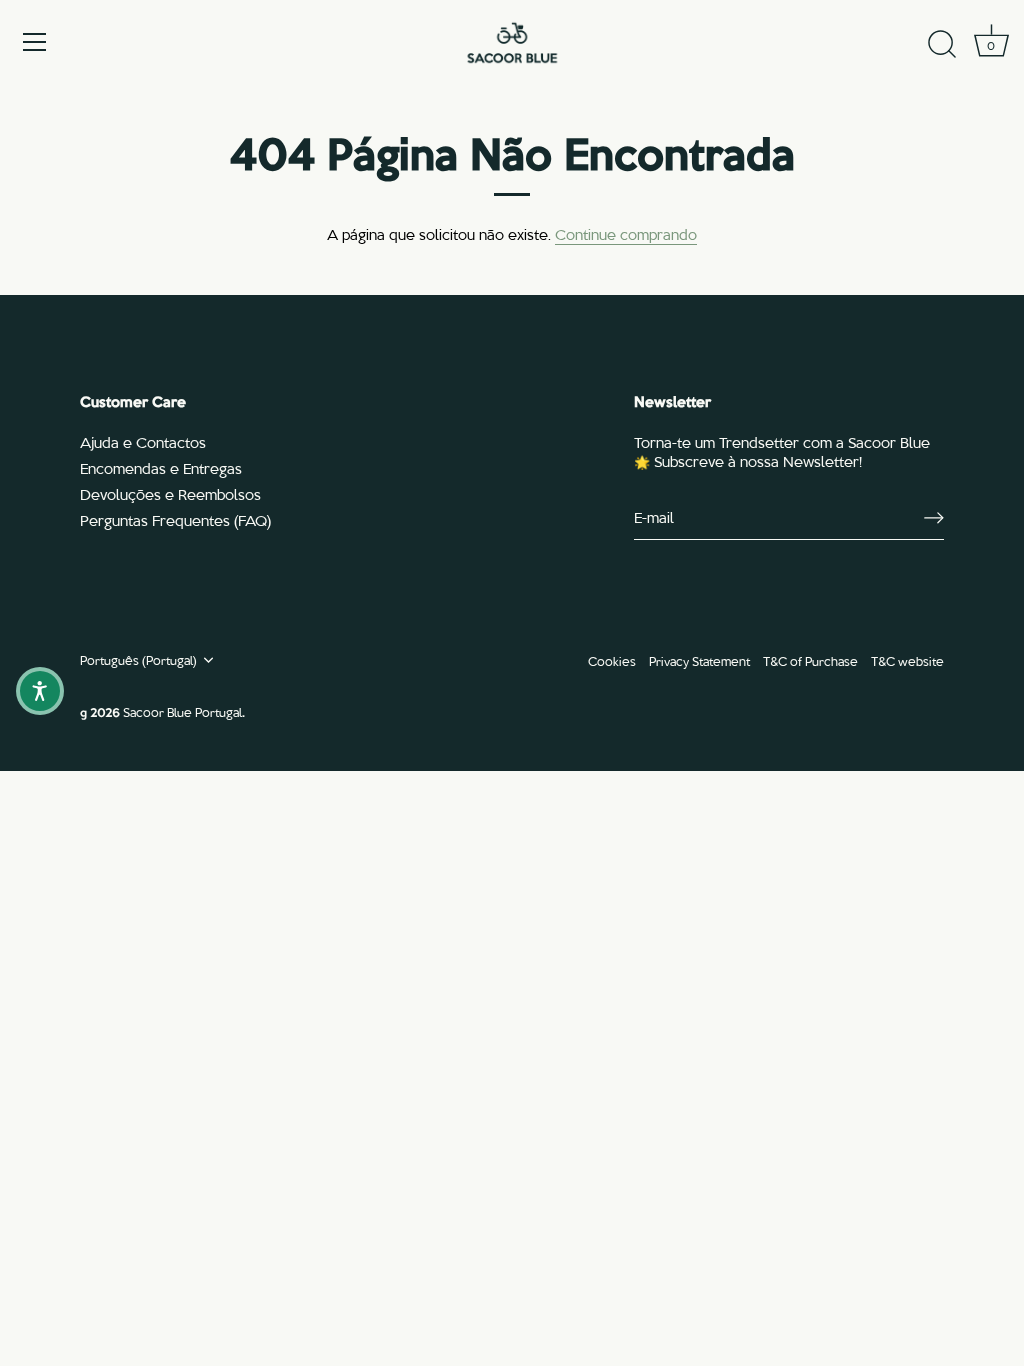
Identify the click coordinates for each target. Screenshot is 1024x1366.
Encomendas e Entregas (161, 468)
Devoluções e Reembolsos (170, 494)
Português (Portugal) (138, 660)
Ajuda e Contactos (143, 442)
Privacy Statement (699, 660)
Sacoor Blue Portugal (182, 711)
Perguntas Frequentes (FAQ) (175, 520)
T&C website (907, 660)
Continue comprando (626, 234)
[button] (40, 691)
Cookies (612, 660)
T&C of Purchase (810, 660)
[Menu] (35, 42)
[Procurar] (942, 45)
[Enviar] (934, 518)
